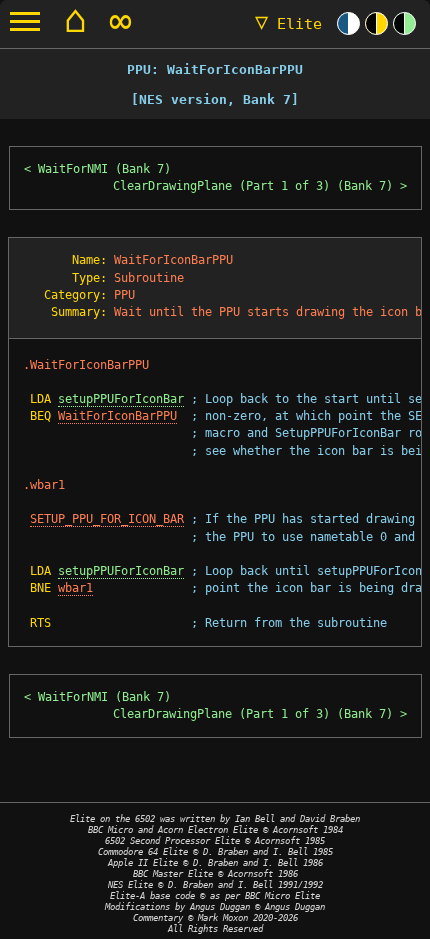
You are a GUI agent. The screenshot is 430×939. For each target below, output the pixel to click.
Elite (288, 24)
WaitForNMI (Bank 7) (104, 169)
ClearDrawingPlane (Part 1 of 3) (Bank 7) (253, 186)
